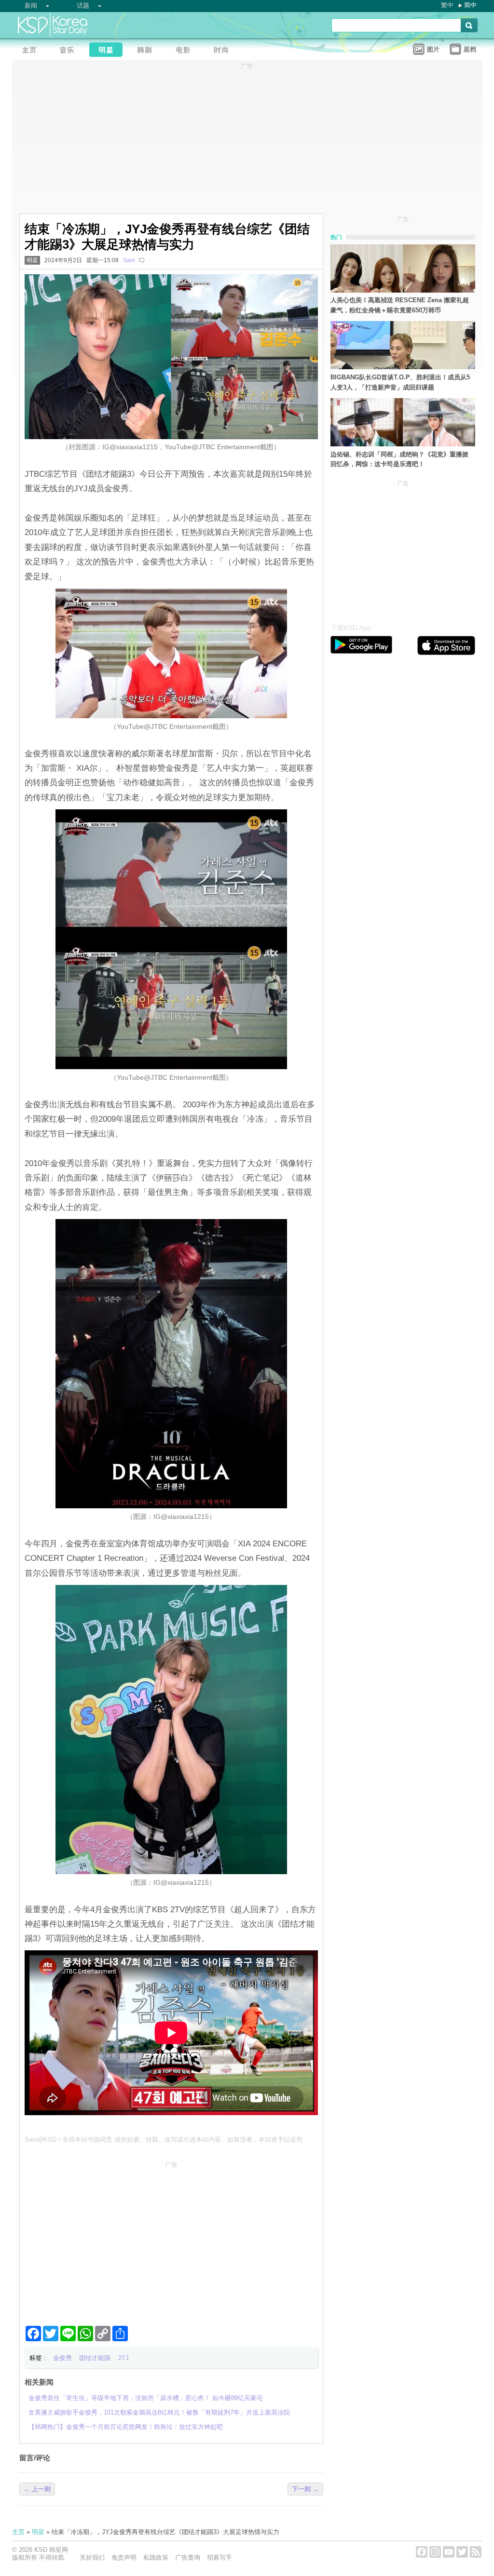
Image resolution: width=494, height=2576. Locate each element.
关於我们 (92, 2557)
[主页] (31, 51)
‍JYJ (123, 2358)
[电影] (186, 51)
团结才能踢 (95, 2358)
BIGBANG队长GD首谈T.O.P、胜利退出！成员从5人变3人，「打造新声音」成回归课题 (400, 382)
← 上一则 (37, 2489)
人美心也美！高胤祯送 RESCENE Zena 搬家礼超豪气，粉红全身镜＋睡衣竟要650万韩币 (400, 305)
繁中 (447, 5)
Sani (129, 260)
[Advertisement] (171, 2240)
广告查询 (188, 2557)
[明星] (109, 51)
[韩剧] (147, 51)
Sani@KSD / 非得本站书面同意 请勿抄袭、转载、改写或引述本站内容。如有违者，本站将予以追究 (164, 2140)
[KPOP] (70, 51)
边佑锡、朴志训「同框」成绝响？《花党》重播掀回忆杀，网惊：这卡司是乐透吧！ (399, 459)
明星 (32, 260)
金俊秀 (62, 2358)
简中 (470, 5)
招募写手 (220, 2557)
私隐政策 (156, 2557)
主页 (18, 2532)
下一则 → (305, 2489)
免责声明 (124, 2557)
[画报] (224, 51)
